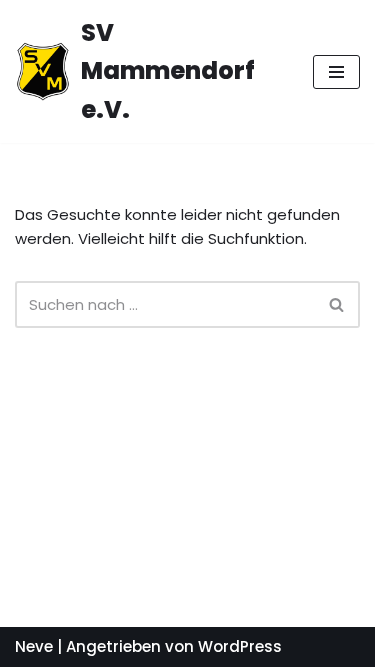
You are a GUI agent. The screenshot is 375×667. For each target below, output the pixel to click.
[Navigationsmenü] (336, 72)
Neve (34, 646)
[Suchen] (337, 304)
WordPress (240, 646)
